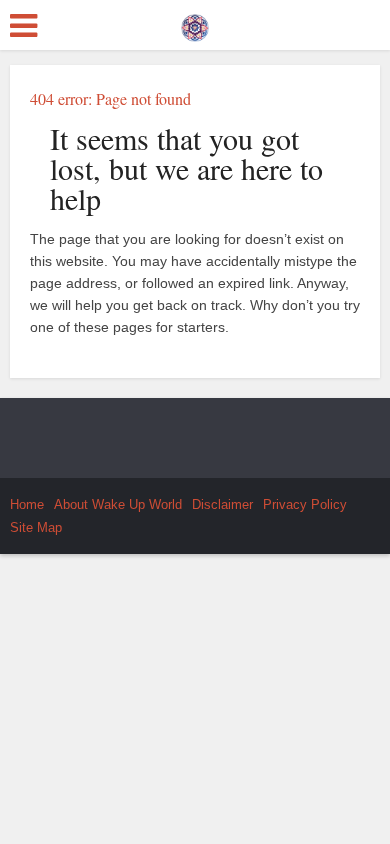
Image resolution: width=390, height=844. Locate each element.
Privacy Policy (305, 504)
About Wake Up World (118, 504)
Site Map (36, 527)
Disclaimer (222, 504)
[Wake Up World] (195, 23)
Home (27, 504)
